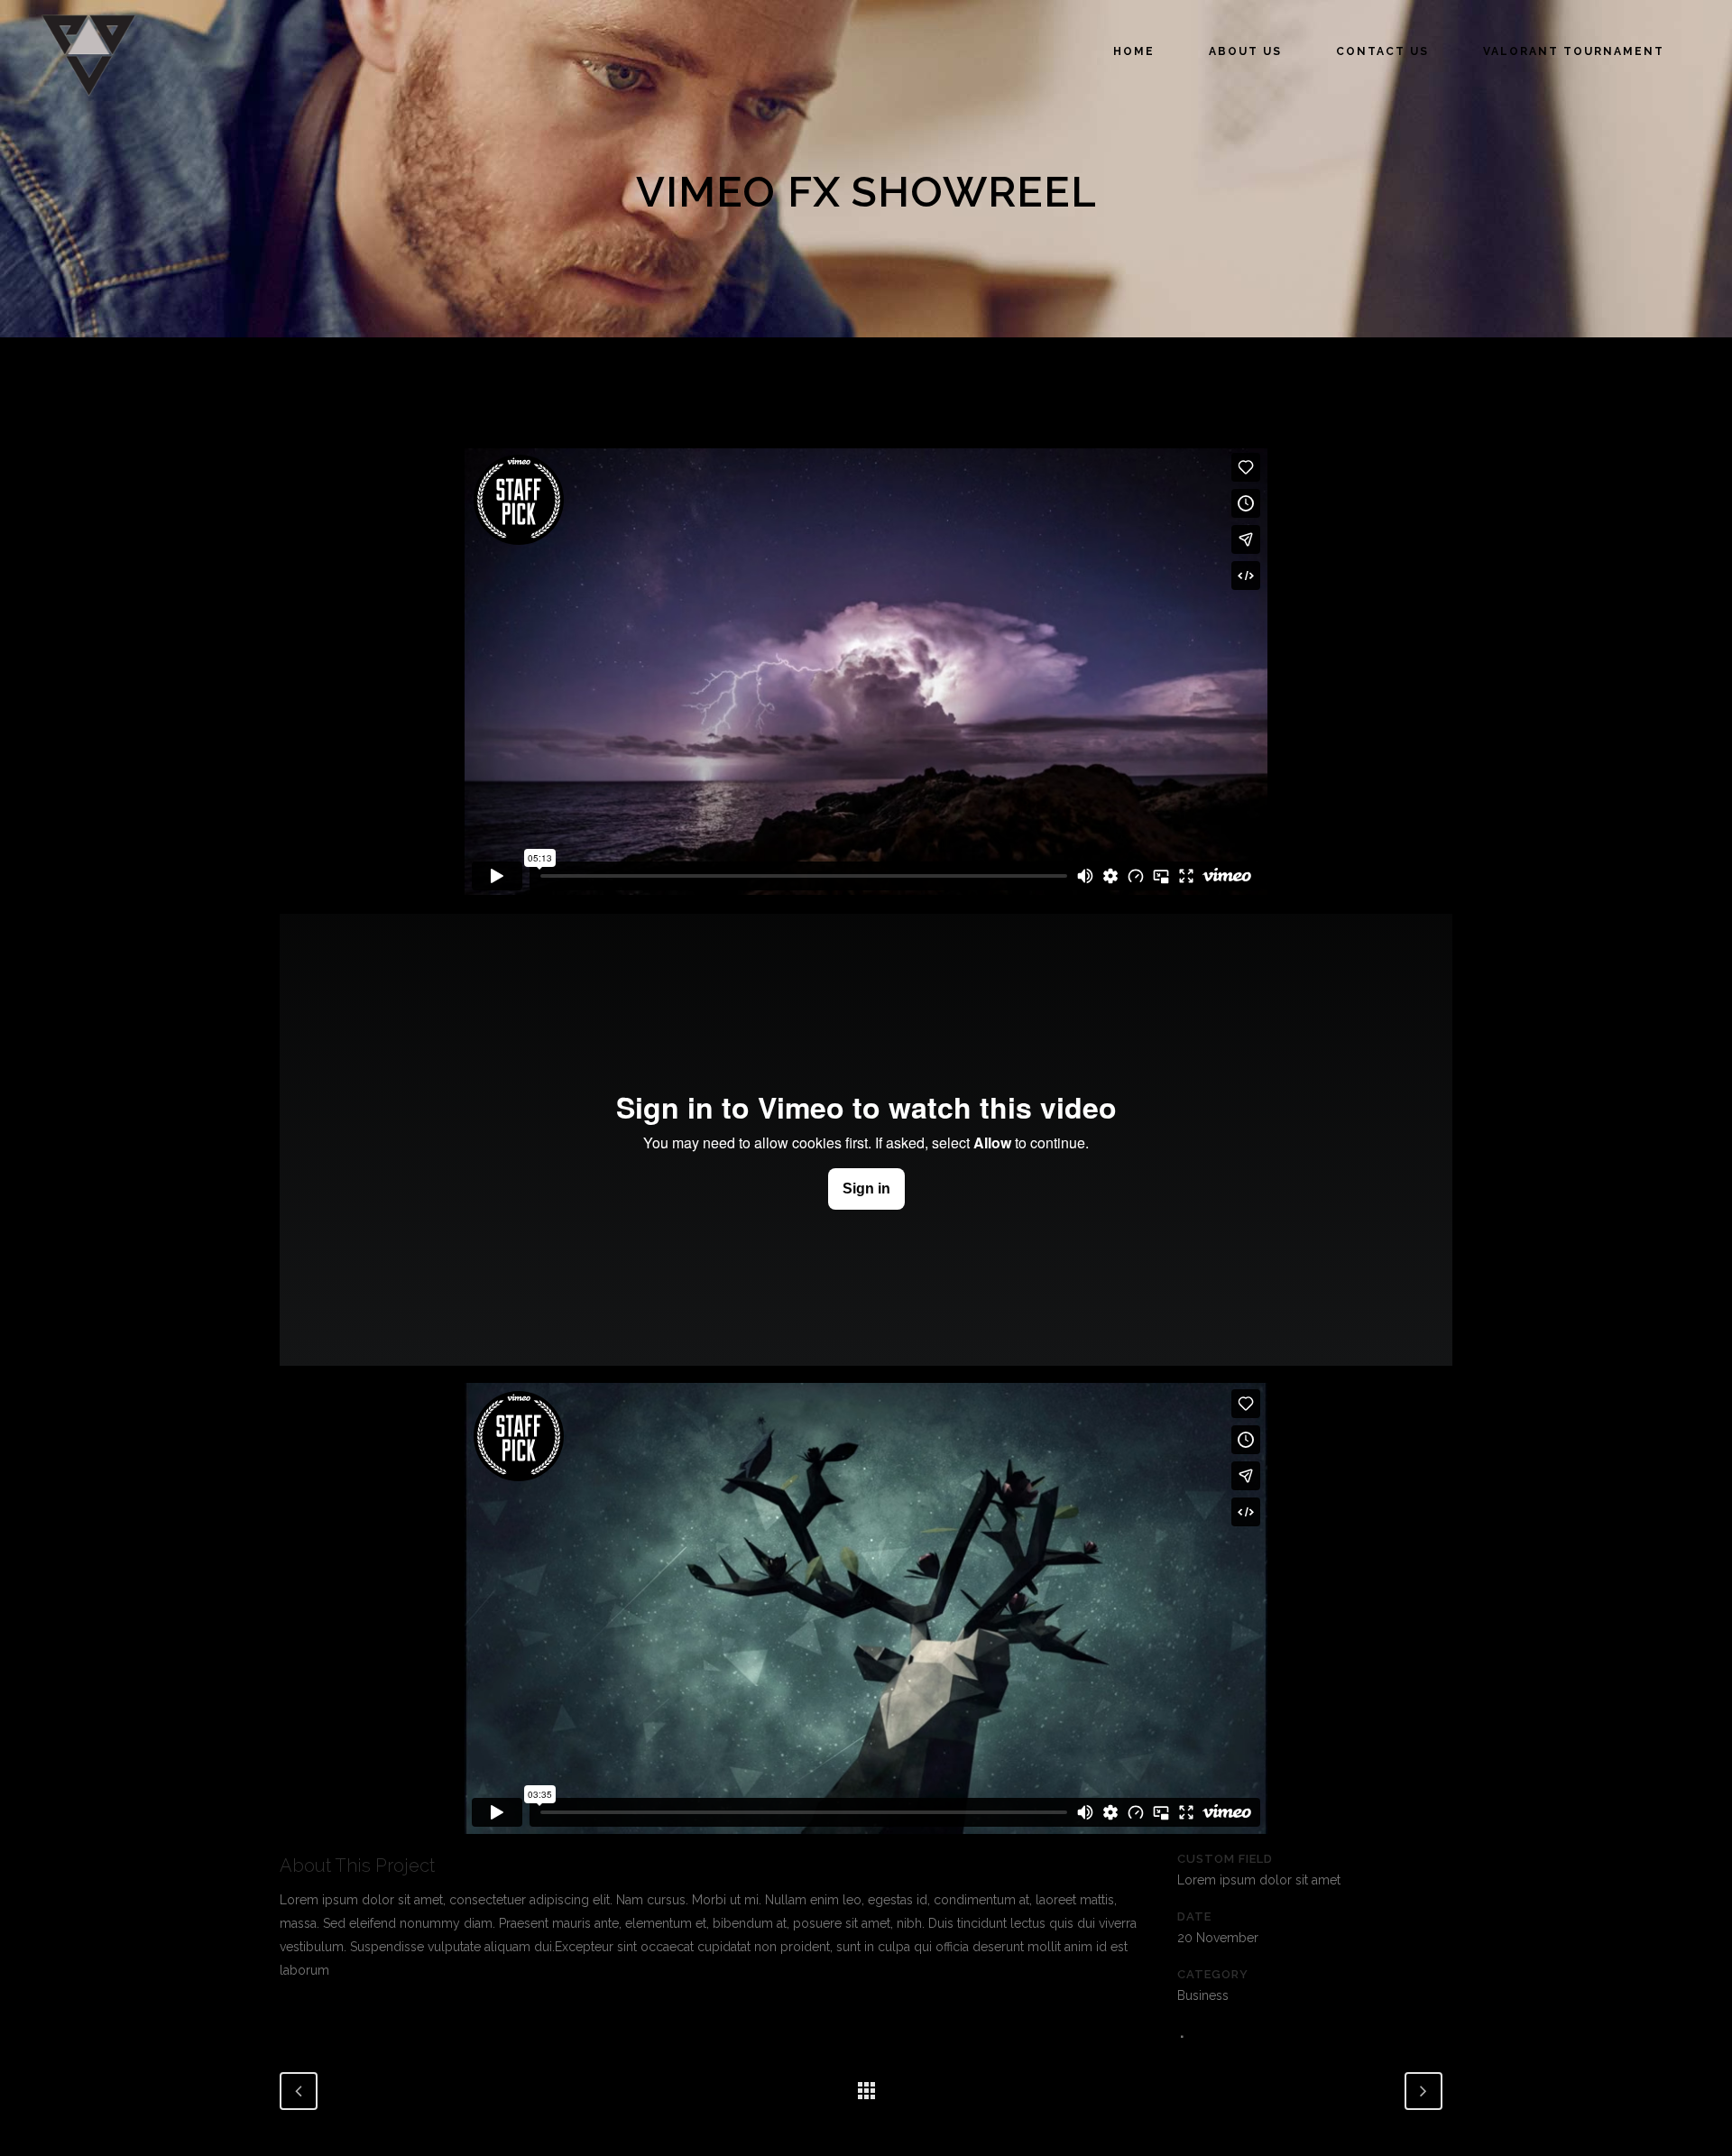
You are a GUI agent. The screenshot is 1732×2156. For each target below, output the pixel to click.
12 (1214, 2036)
